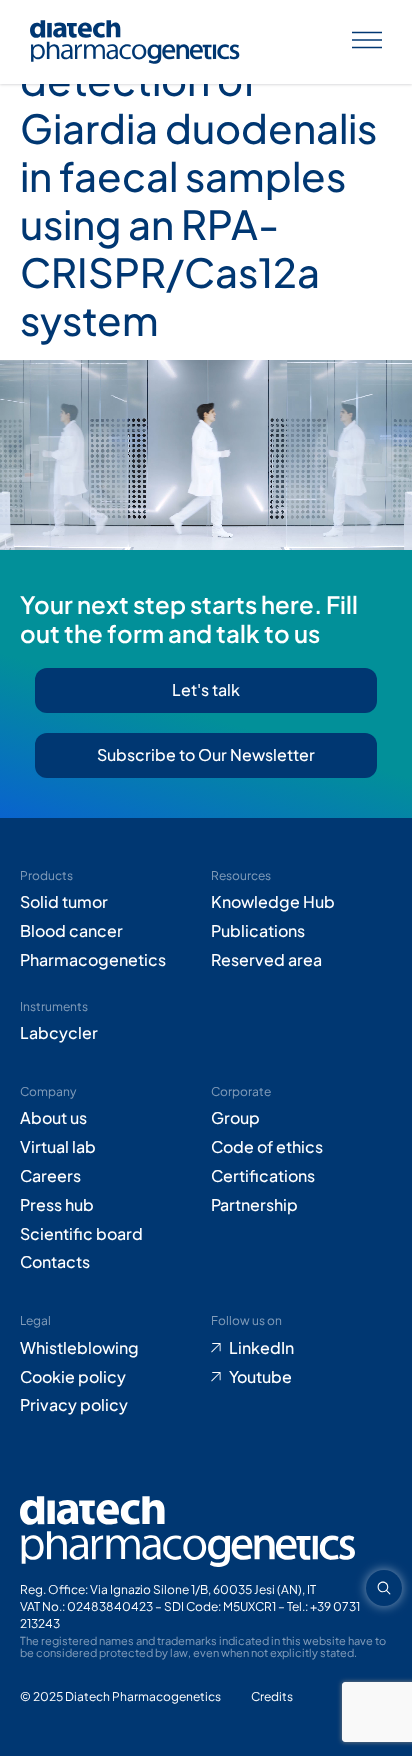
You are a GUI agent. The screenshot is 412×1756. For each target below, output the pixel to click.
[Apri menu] (367, 42)
